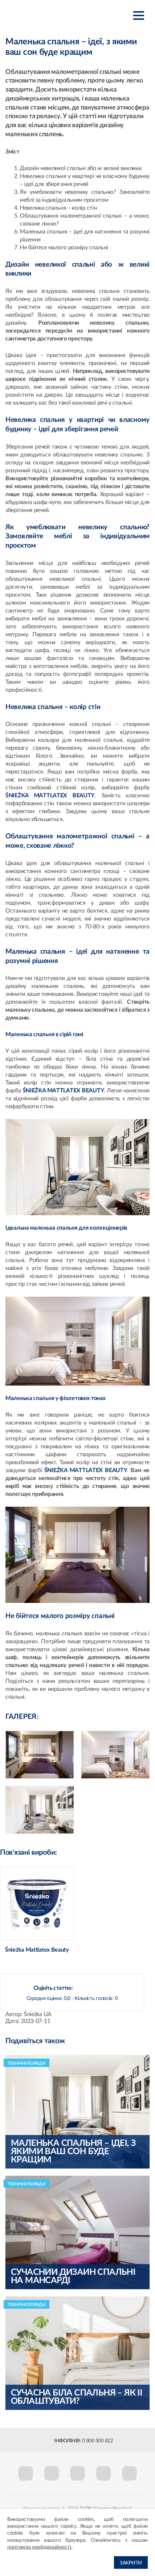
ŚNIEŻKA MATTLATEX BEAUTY (50, 795)
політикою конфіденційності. (39, 2547)
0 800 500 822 (98, 2441)
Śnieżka (41, 15)
